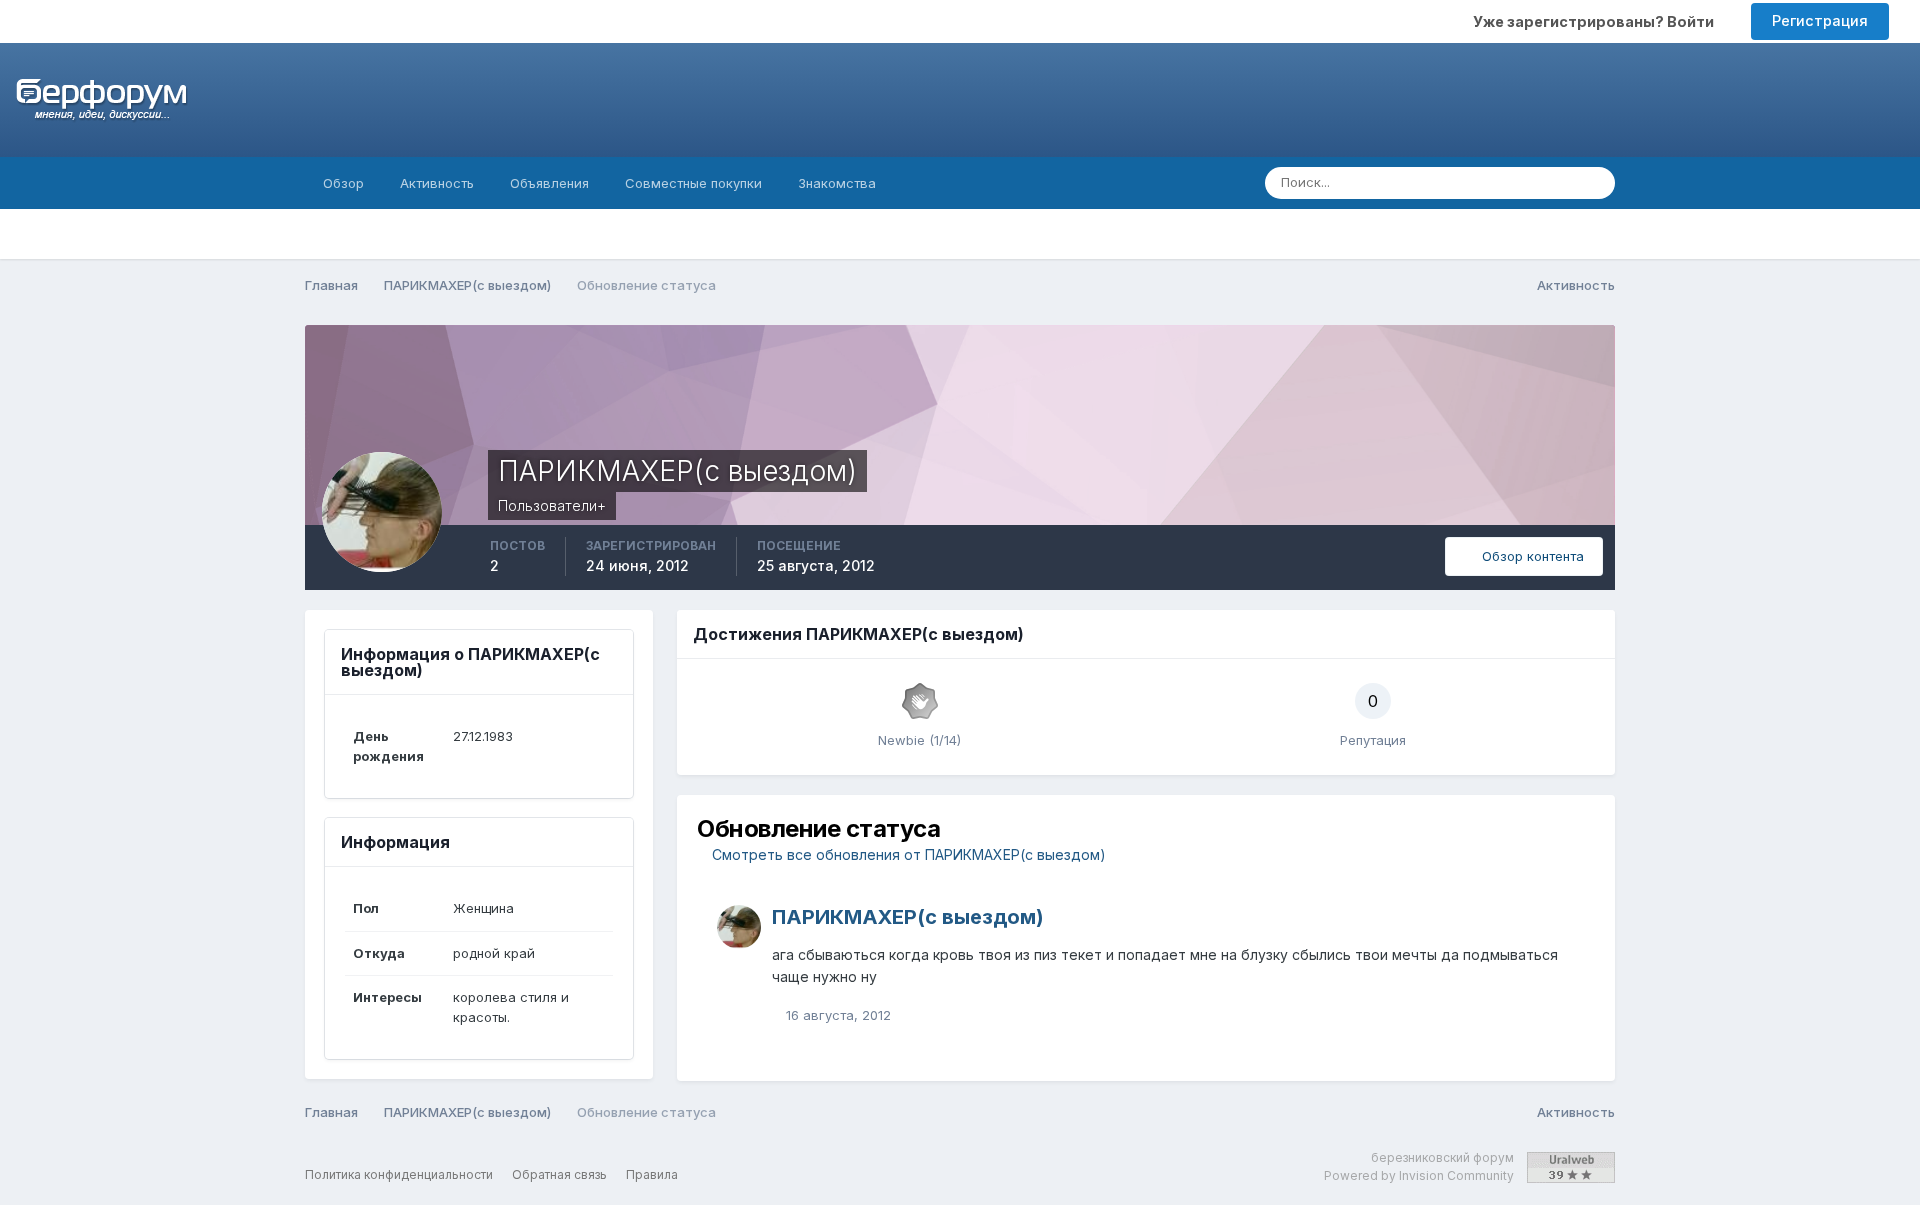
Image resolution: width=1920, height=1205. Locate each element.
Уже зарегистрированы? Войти (1596, 21)
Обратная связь (559, 1174)
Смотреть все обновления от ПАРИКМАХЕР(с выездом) (907, 854)
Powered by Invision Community (1419, 1175)
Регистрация (1820, 20)
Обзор (343, 183)
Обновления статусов (1480, 182)
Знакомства (837, 183)
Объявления (549, 183)
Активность (437, 183)
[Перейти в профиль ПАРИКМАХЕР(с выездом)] (739, 927)
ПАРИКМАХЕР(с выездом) (908, 917)
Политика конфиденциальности (399, 1174)
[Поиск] (1594, 183)
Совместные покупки (693, 183)
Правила (652, 1174)
